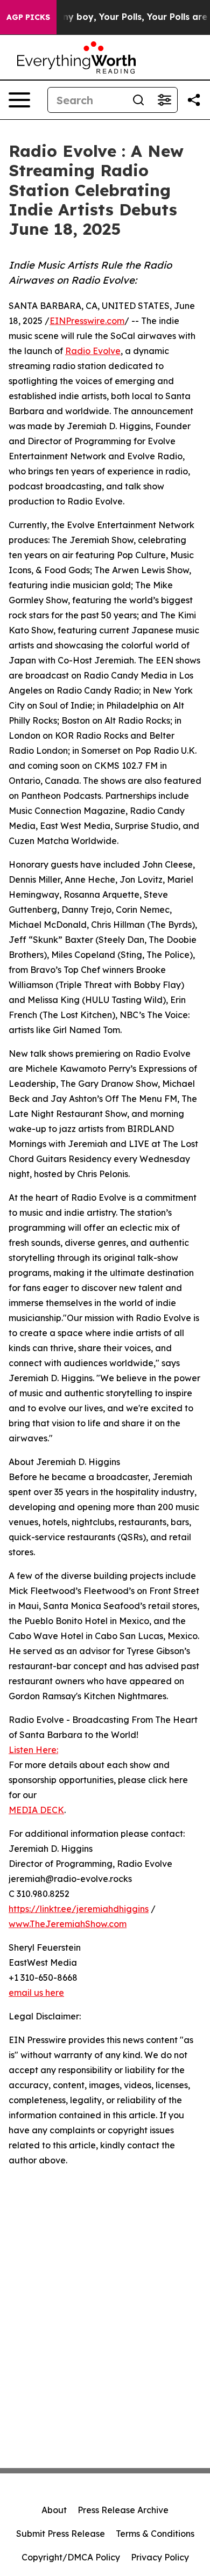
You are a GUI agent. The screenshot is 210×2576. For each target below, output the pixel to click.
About (54, 2510)
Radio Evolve (93, 351)
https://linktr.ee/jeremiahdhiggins (79, 1909)
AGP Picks (28, 17)
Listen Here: (33, 1750)
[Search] (138, 100)
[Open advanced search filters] (164, 100)
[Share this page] (194, 100)
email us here (36, 1993)
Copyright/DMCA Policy (71, 2557)
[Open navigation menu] (19, 100)
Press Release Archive (123, 2510)
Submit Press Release (61, 2534)
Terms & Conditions (155, 2534)
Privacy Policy (160, 2557)
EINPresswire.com (87, 321)
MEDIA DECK (36, 1810)
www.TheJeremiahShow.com (68, 1924)
